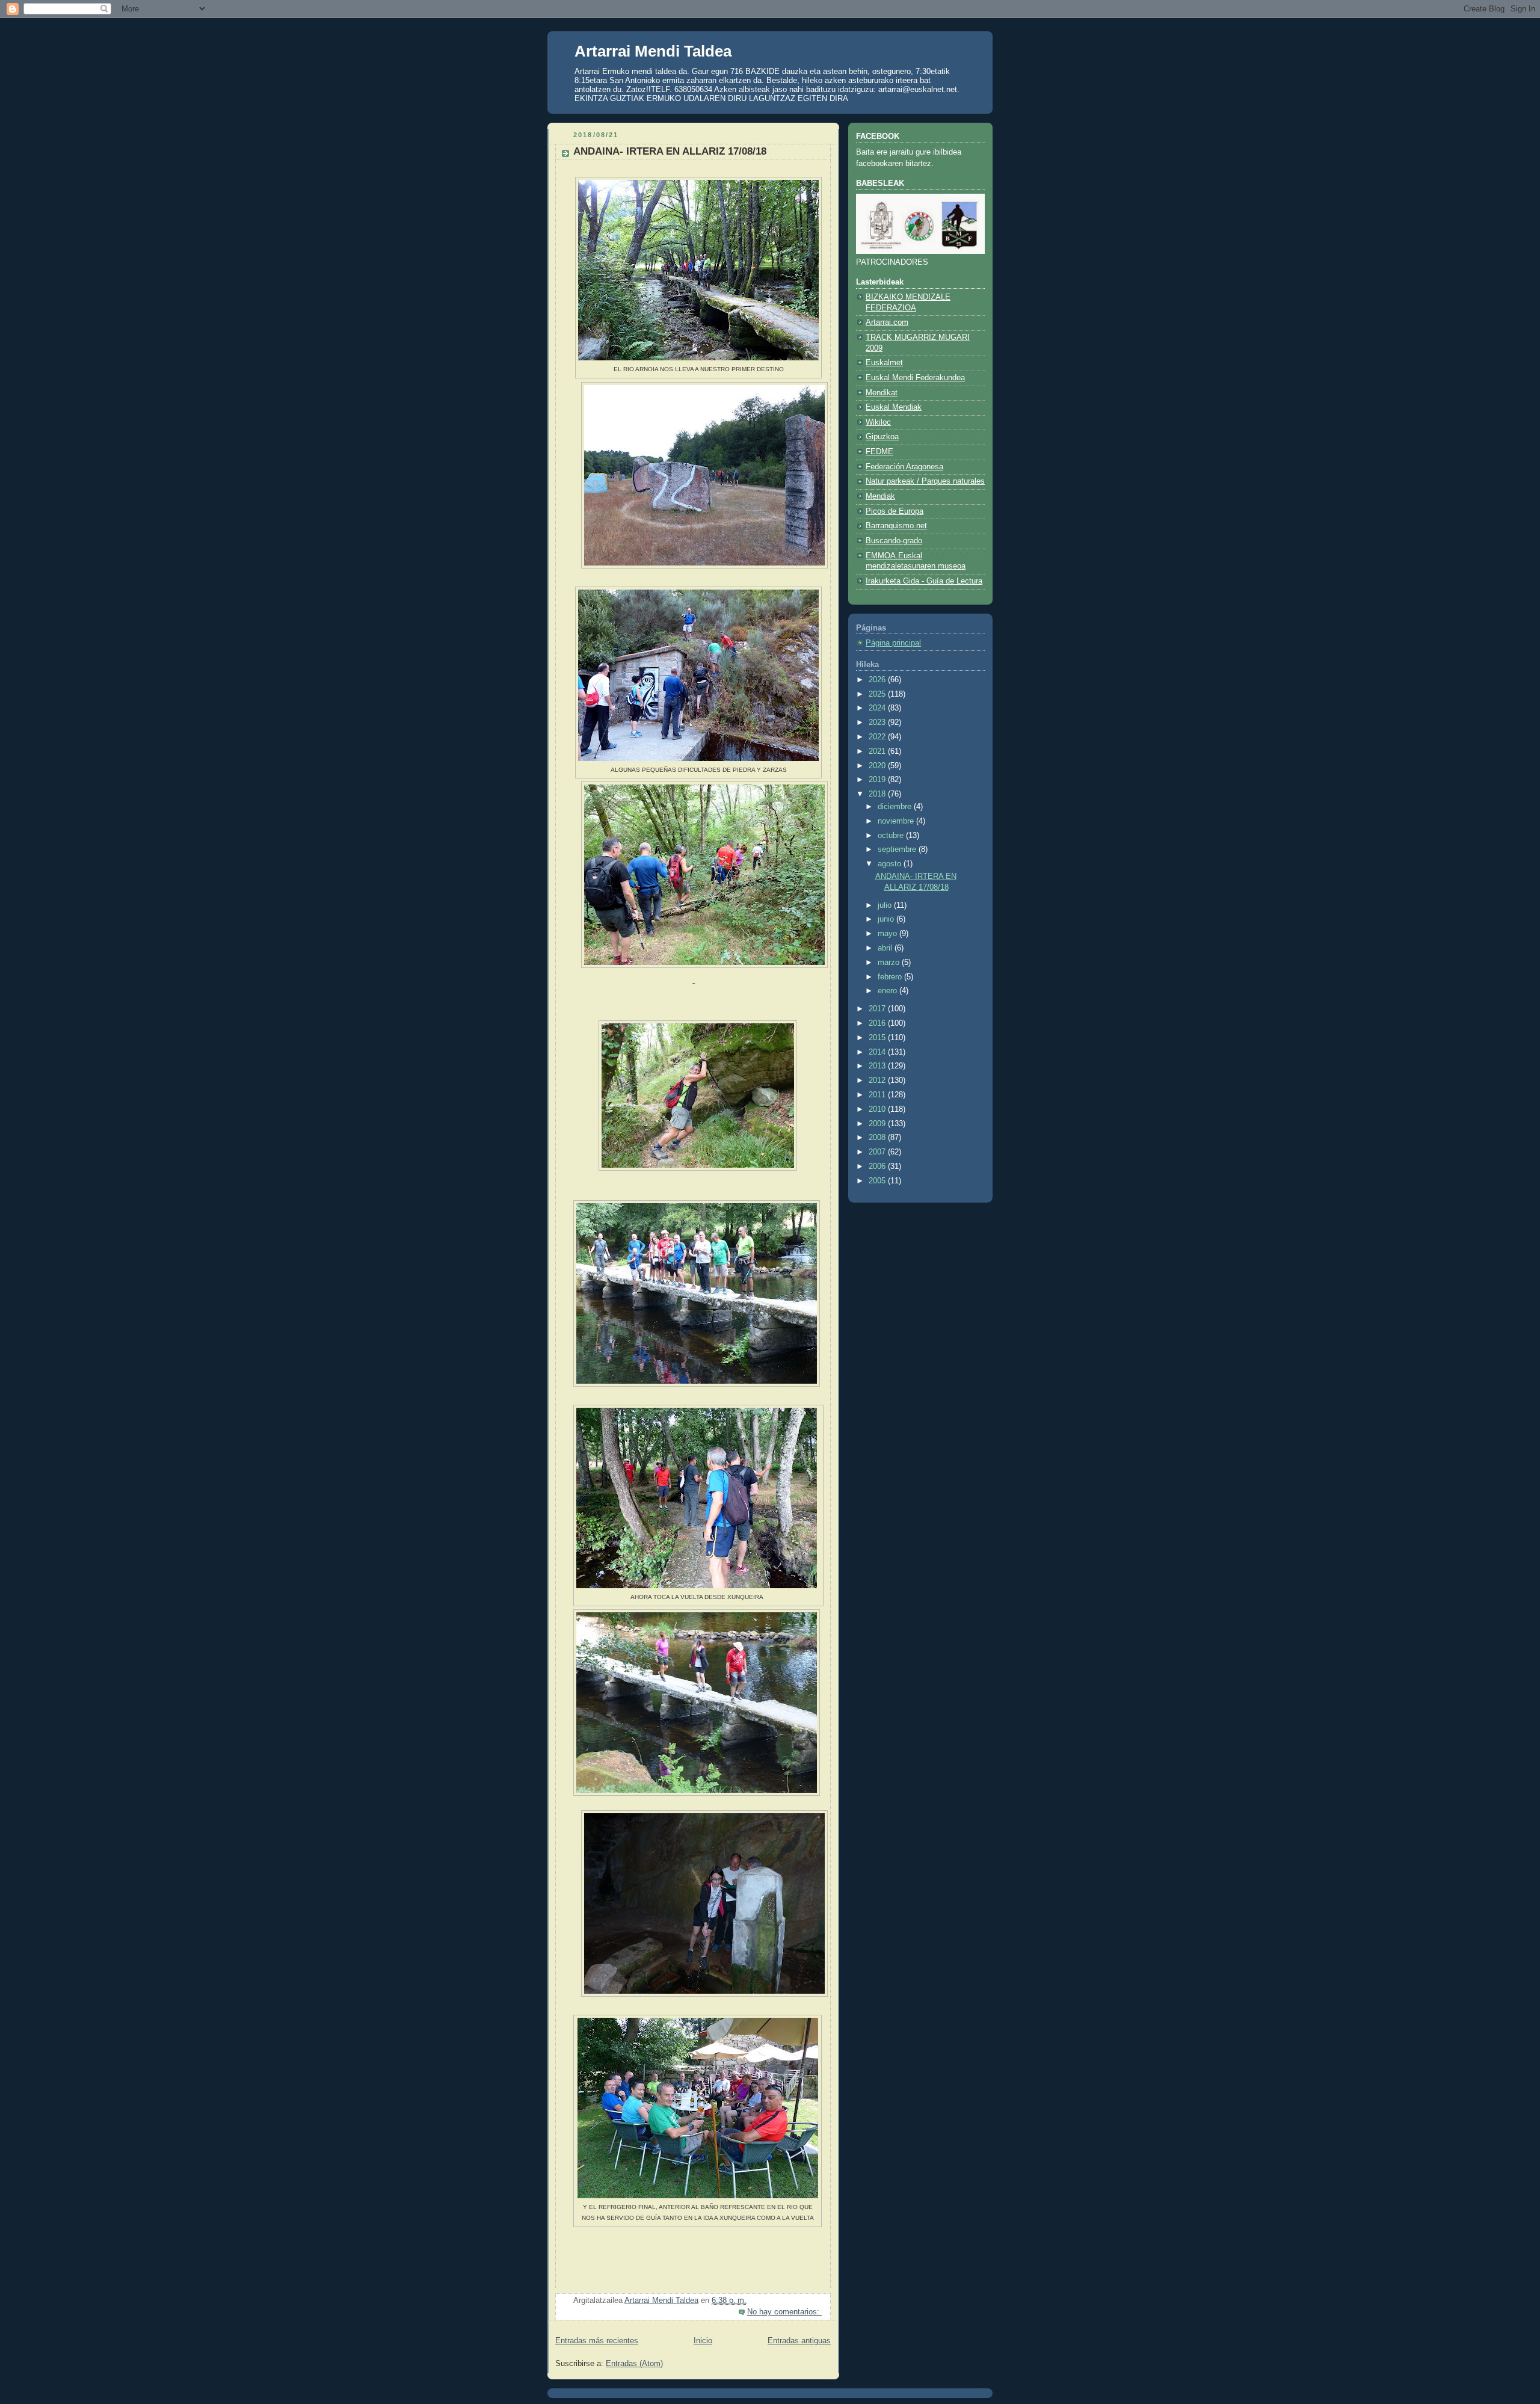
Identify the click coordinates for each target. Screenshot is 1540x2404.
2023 (878, 723)
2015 (878, 1038)
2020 (878, 766)
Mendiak (880, 496)
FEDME (879, 452)
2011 (878, 1095)
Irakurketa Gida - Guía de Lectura (924, 581)
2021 (878, 751)
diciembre (896, 807)
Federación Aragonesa (904, 467)
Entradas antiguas (799, 2341)
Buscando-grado (894, 541)
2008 (878, 1138)
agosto (891, 864)
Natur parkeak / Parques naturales (925, 481)
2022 (878, 737)
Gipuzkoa (882, 437)
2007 (878, 1152)
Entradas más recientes (597, 2341)
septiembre (898, 849)
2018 (878, 794)
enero (889, 991)
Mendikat (882, 393)
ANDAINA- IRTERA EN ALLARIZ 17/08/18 (670, 151)
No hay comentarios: (784, 2312)
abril (886, 948)
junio (887, 919)
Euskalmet (884, 363)
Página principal (893, 643)
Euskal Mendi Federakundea (915, 378)
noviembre (897, 821)
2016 (878, 1023)
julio (886, 905)
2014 (878, 1052)
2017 (878, 1009)
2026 (878, 680)
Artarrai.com (887, 322)
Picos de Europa (895, 511)
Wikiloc (878, 422)
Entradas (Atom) (634, 2364)
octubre (892, 836)
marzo (890, 963)
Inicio (703, 2341)
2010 (878, 1109)
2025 (878, 694)
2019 (878, 780)
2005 (878, 1181)
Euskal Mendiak (894, 407)
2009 (878, 1124)
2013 (878, 1066)
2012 (878, 1080)
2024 (878, 708)
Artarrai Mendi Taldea (653, 51)
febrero (891, 977)
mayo (889, 934)
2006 (878, 1167)
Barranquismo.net (896, 526)
